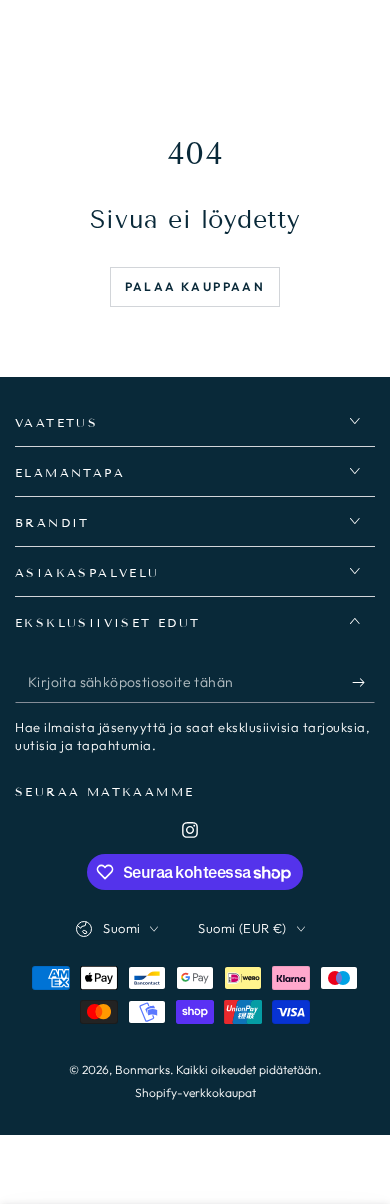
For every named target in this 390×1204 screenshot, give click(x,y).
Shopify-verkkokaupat (195, 1092)
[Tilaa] (363, 683)
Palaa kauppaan (195, 286)
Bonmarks (142, 1069)
